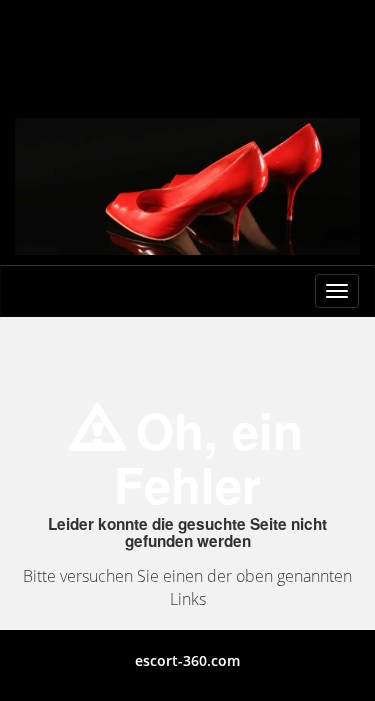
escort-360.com (187, 660)
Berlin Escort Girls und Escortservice (187, 37)
